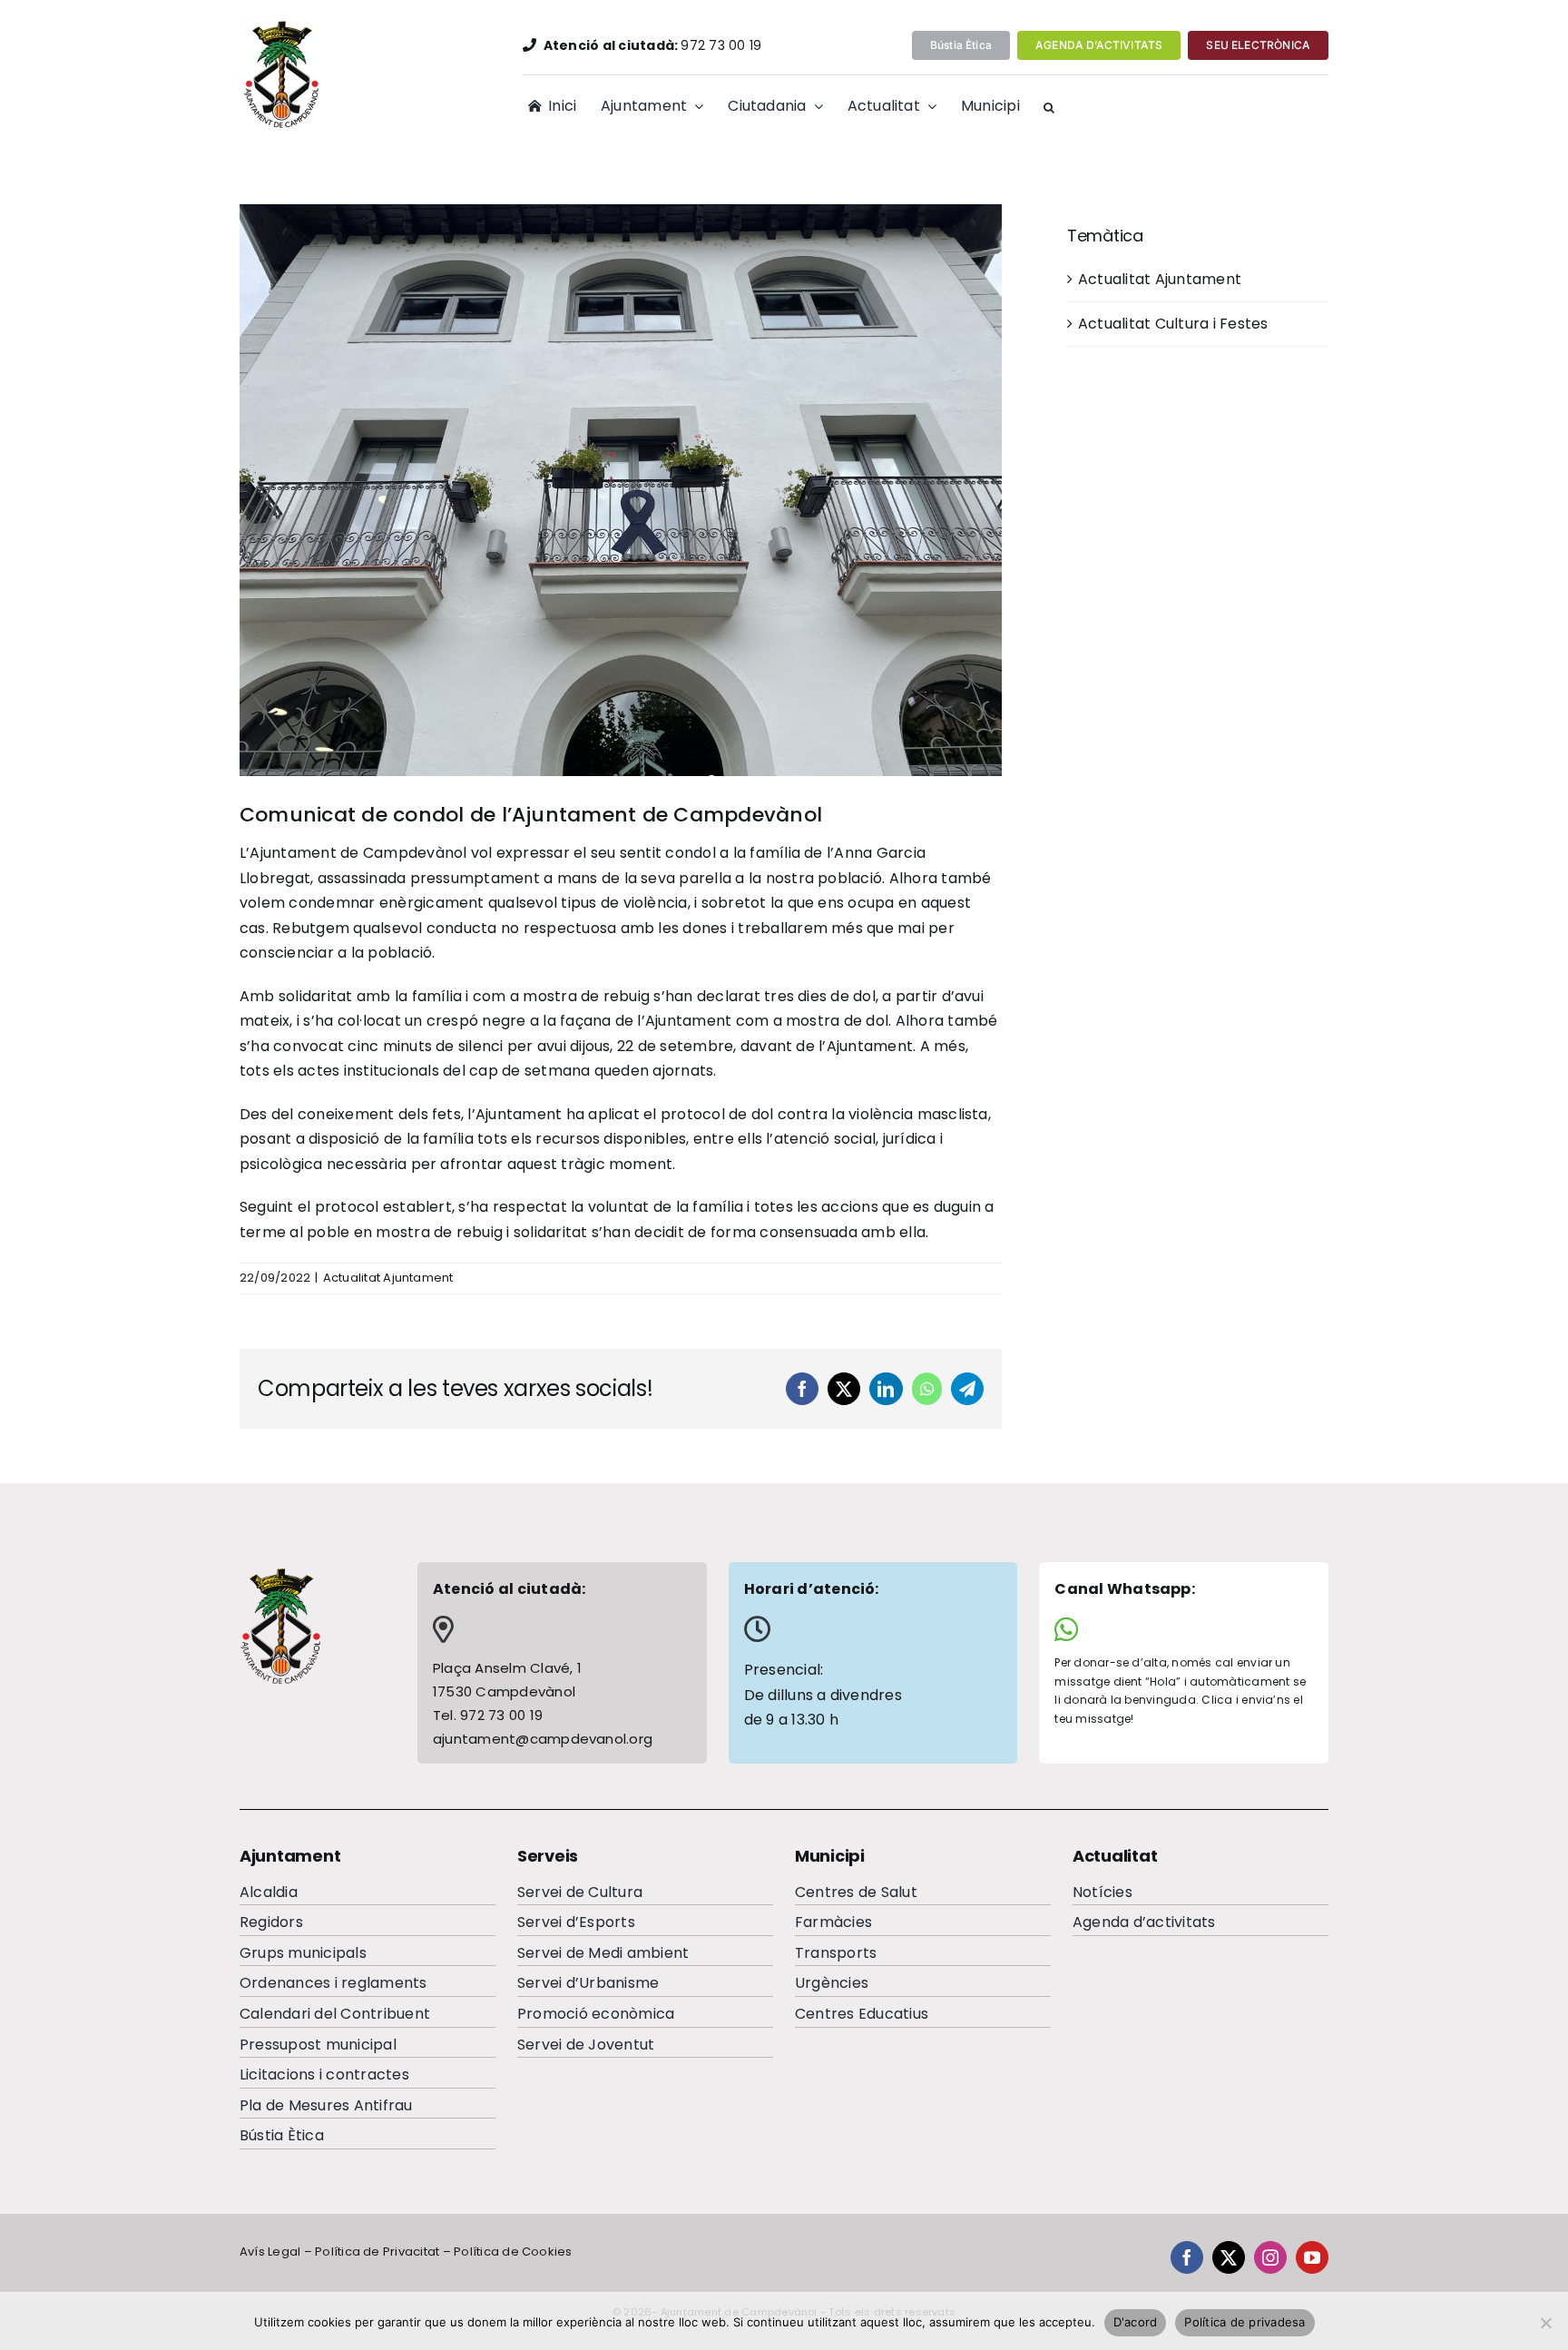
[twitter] (1229, 2257)
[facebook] (1187, 2257)
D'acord (1136, 2322)
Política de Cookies (513, 2252)
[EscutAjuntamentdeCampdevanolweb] (283, 25)
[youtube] (1312, 2257)
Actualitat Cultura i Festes (1173, 324)
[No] (1545, 2323)
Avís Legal (270, 2252)
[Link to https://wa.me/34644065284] (1177, 1629)
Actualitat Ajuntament (388, 1278)
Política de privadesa (1245, 2322)
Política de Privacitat (377, 2252)
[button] (1049, 108)
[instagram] (1270, 2257)
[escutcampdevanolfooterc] (280, 1573)
